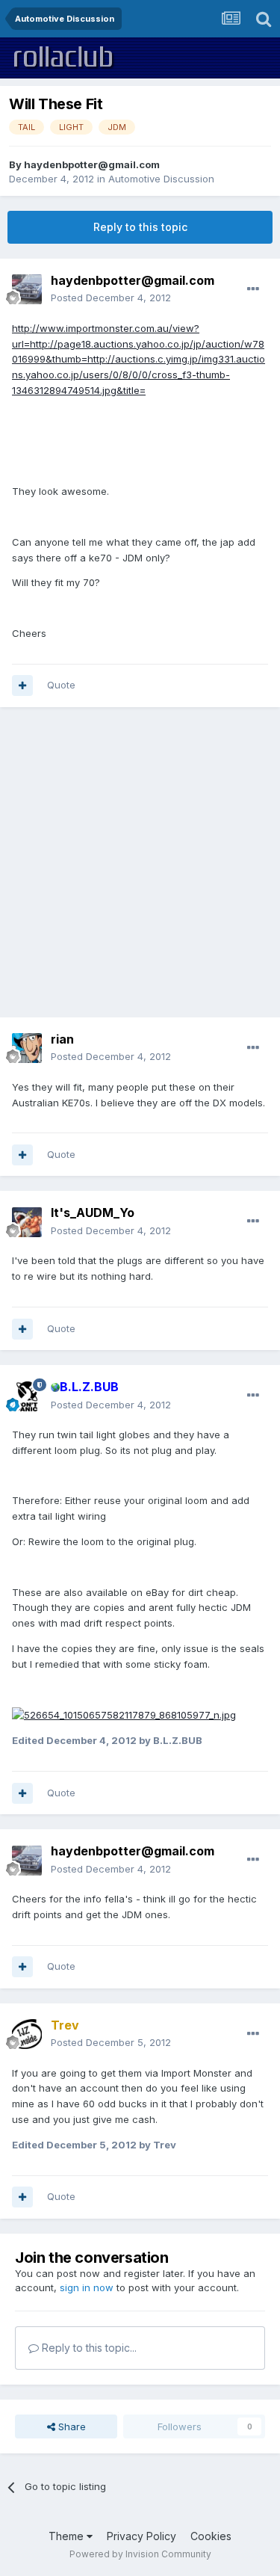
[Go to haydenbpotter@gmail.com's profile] (27, 289)
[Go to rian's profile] (27, 1048)
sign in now (87, 2287)
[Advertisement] (140, 862)
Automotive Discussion (161, 179)
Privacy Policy (141, 2536)
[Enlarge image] (124, 1714)
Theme (68, 2536)
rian (62, 1039)
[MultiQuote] (22, 685)
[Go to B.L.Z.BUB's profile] (27, 1396)
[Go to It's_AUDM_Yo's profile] (27, 1222)
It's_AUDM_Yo (93, 1212)
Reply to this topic (140, 227)
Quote (61, 685)
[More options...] (253, 289)
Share (71, 2426)
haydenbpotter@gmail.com (92, 164)
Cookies (211, 2536)
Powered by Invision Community (140, 2554)
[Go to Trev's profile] (27, 2034)
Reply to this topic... (88, 2348)
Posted (111, 298)
